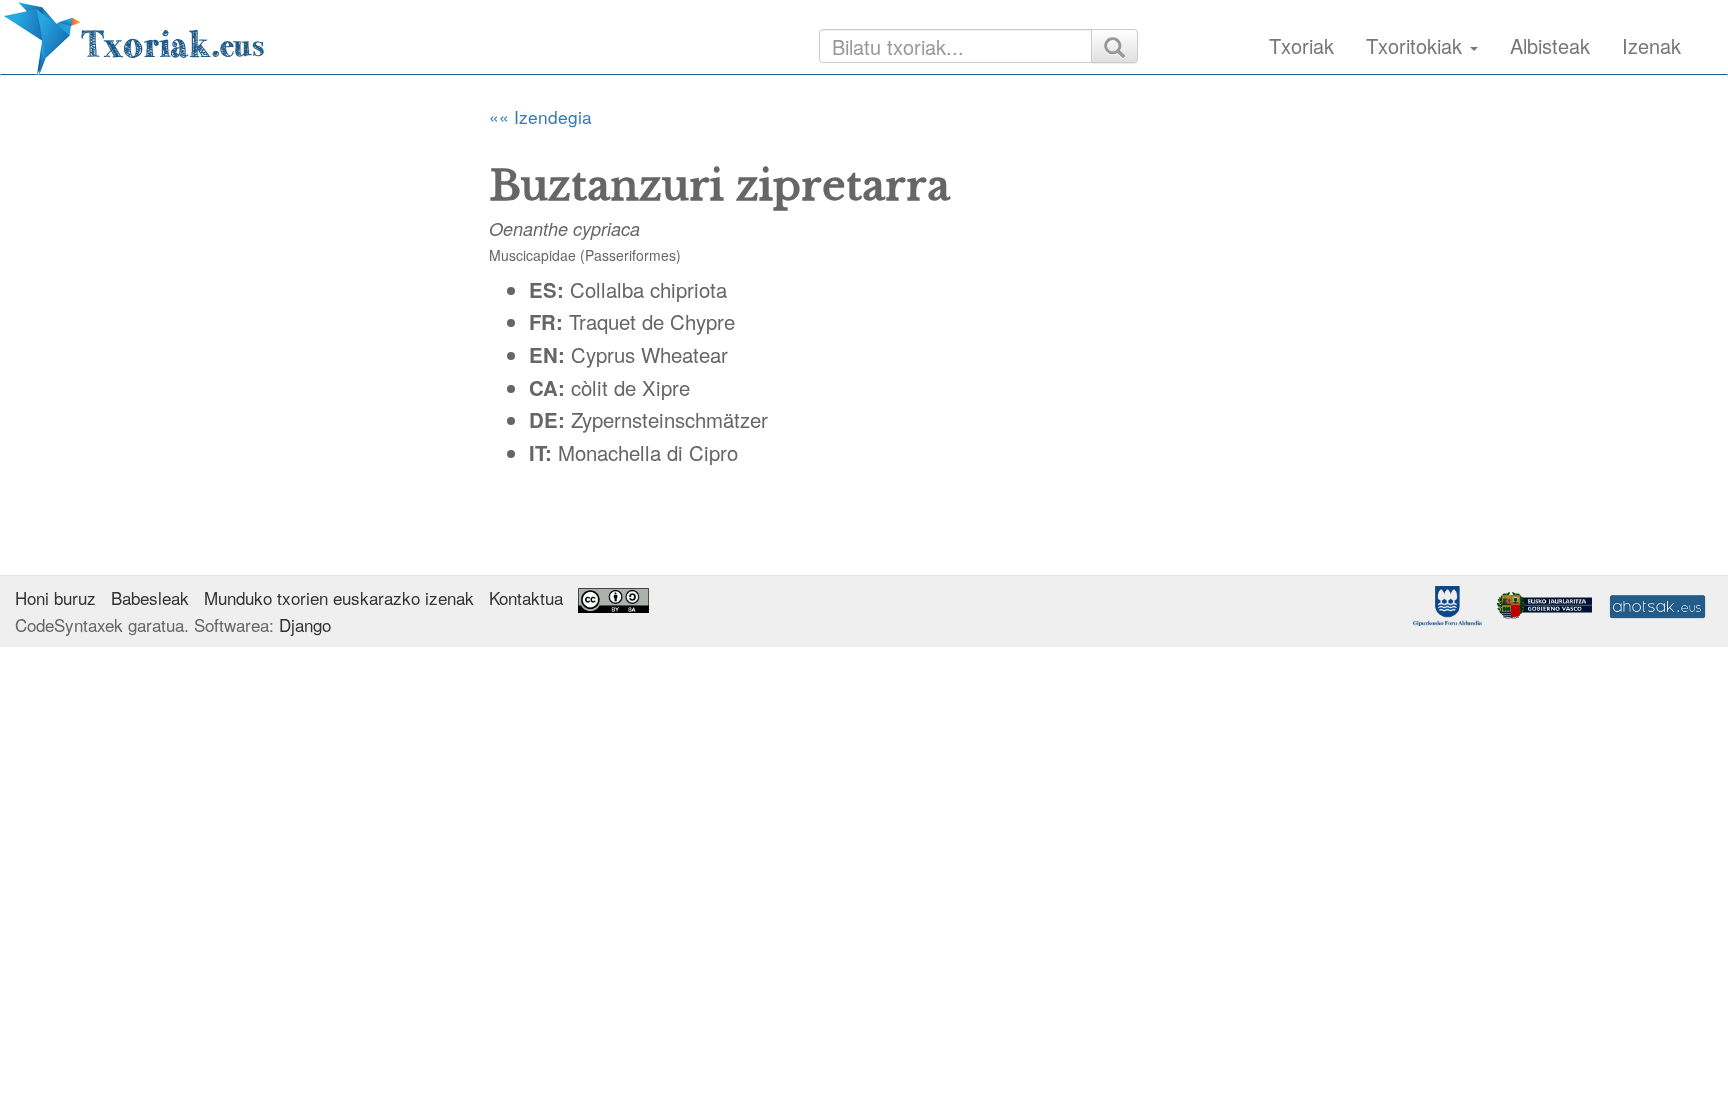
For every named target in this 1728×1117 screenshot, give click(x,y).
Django (305, 624)
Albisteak (1550, 45)
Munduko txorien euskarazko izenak (339, 597)
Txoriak (1301, 45)
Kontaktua (526, 597)
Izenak (1651, 45)
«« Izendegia (540, 116)
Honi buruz (55, 597)
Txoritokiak (1417, 45)
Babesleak (150, 597)
